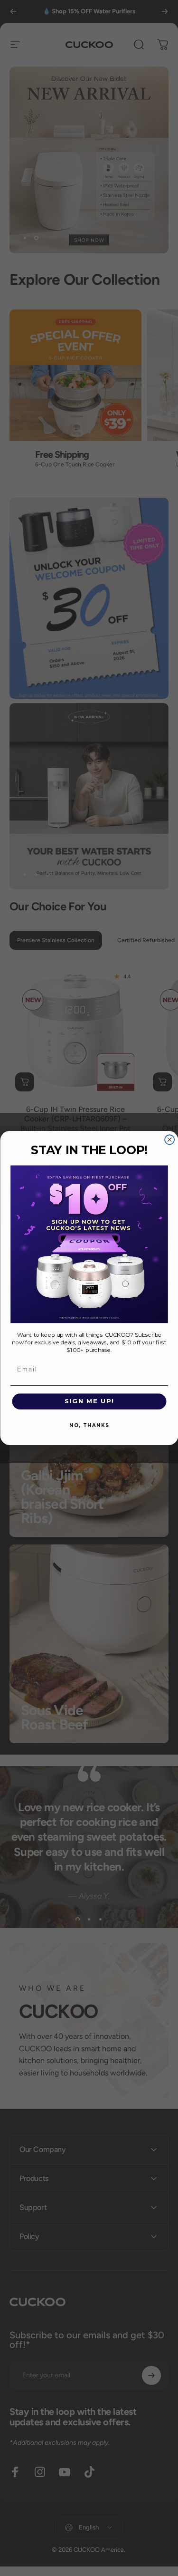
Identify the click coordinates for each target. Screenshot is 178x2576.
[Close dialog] (169, 1139)
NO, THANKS (89, 1425)
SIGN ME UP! (89, 1401)
